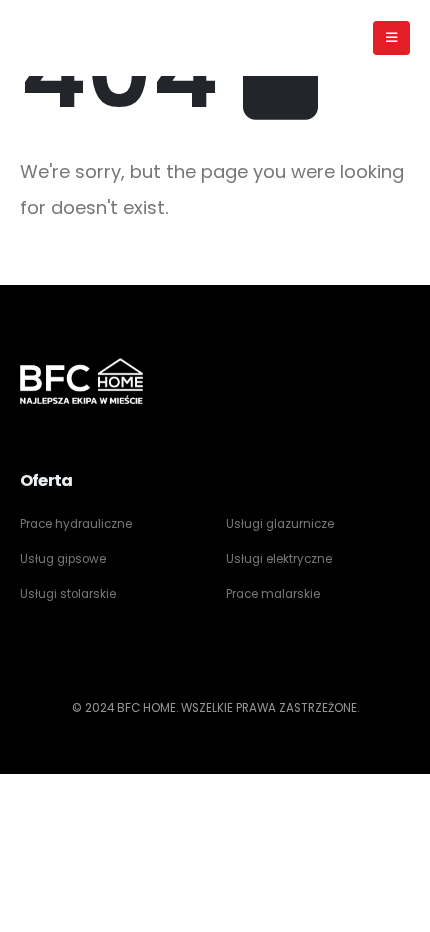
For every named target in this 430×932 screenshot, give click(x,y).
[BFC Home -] (81, 38)
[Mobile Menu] (391, 38)
